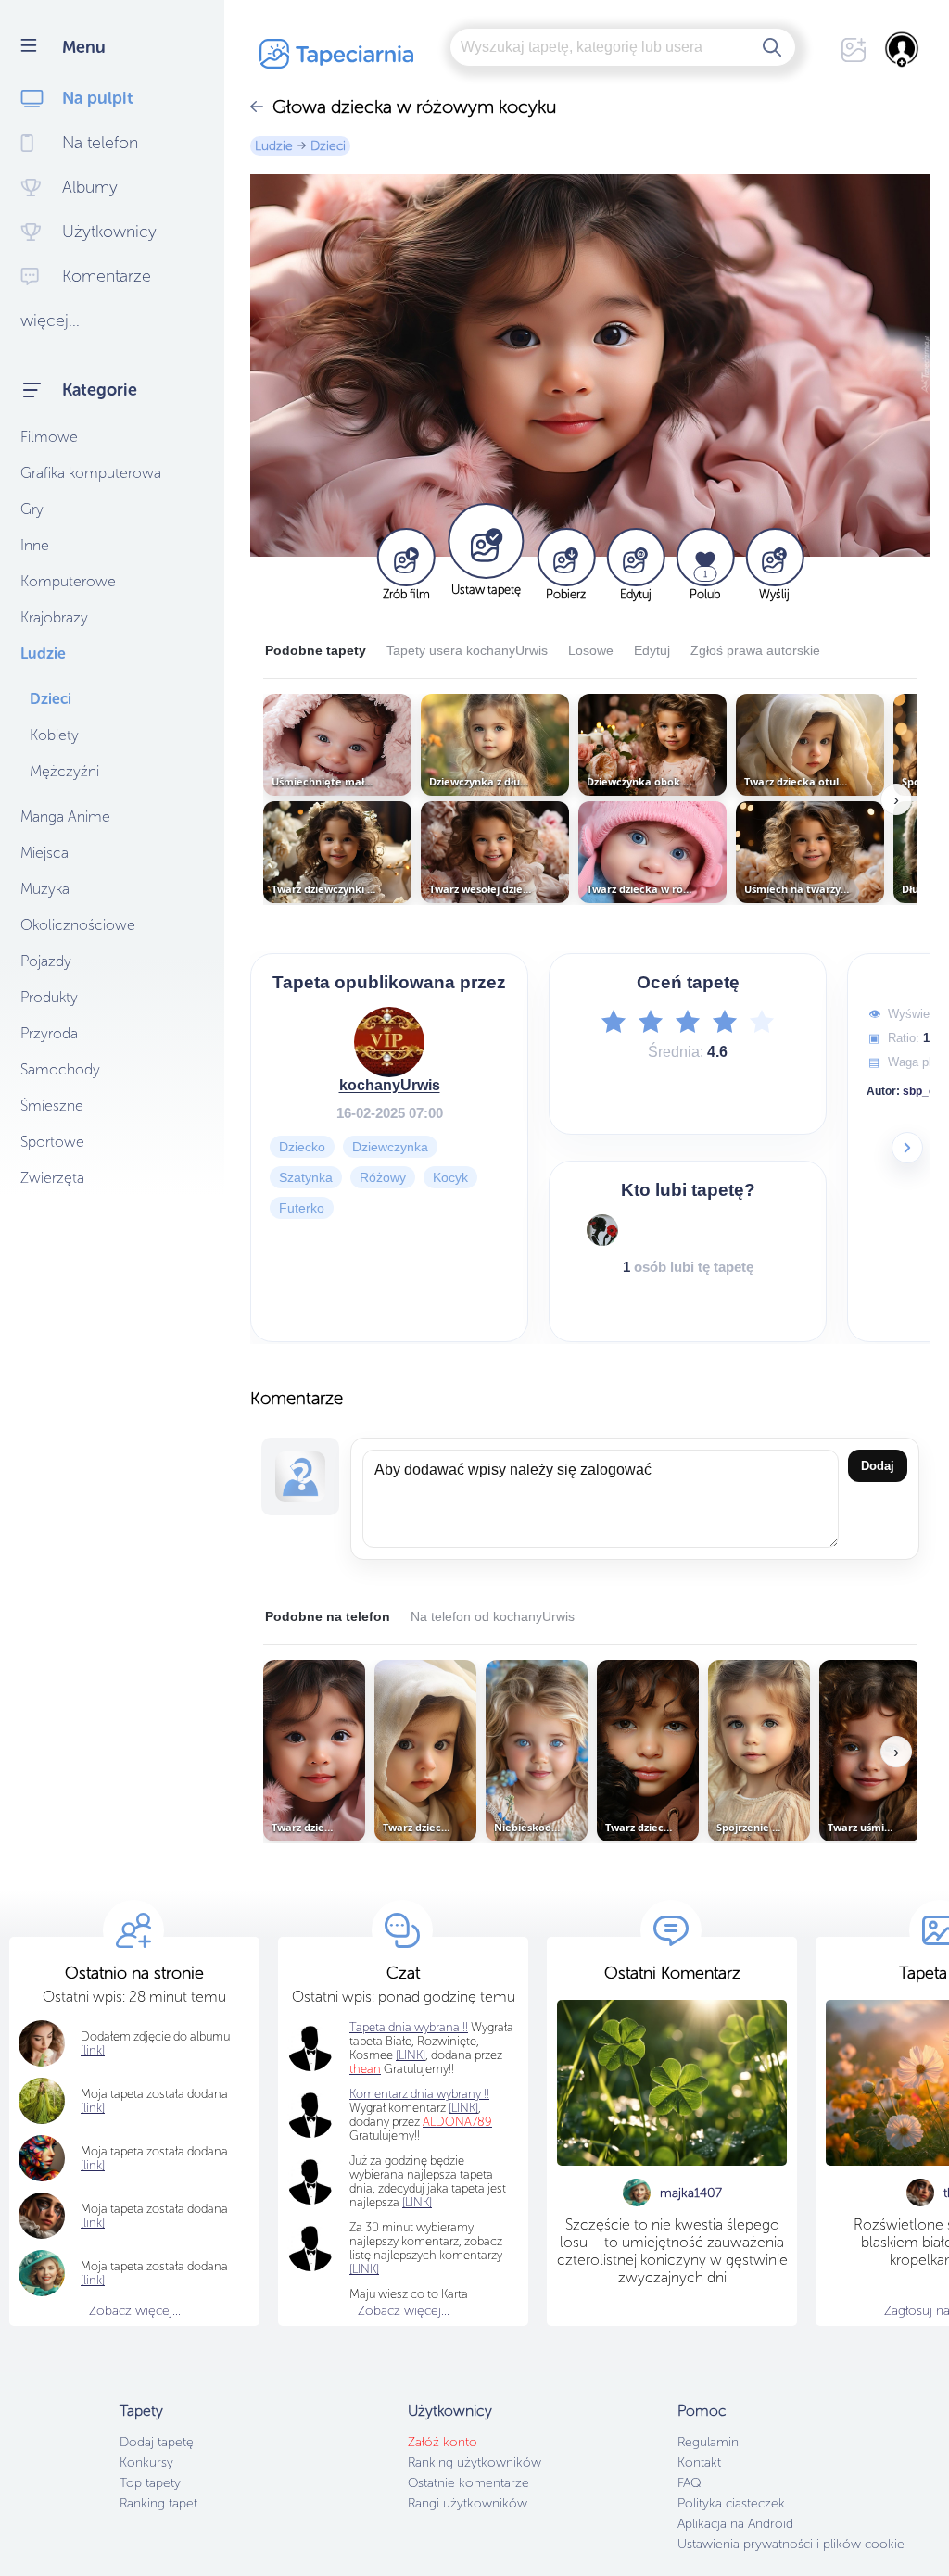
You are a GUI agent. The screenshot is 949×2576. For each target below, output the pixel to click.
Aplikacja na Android (735, 2524)
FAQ (689, 2483)
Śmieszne (52, 1106)
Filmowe (49, 437)
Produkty (49, 997)
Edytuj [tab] (652, 650)
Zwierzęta (52, 1178)
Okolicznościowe (78, 925)
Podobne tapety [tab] (316, 650)
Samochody (60, 1069)
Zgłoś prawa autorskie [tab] (755, 650)
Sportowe (52, 1142)
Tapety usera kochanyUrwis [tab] (467, 650)
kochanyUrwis (390, 1085)
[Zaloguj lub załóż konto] (903, 49)
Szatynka (306, 1177)
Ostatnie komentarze (468, 2483)
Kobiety (54, 735)
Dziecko (302, 1147)
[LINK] (463, 2108)
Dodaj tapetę (157, 2442)
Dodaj (878, 1466)
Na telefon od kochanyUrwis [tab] (493, 1616)
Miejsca (44, 853)
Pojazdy (46, 961)
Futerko (302, 1208)
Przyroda (49, 1033)
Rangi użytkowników (468, 2503)
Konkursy (146, 2463)
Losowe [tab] (591, 650)
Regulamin (708, 2442)
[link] (93, 2108)
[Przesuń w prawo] (907, 1148)
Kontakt (699, 2463)
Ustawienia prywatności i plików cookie (791, 2544)
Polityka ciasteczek (731, 2503)
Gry (32, 509)
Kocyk (450, 1177)
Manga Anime (65, 817)
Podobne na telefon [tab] (328, 1616)
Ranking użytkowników (474, 2463)
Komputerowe (68, 581)
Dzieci (51, 699)
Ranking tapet (158, 2503)
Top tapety (150, 2483)
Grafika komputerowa (91, 473)
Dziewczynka (390, 1147)
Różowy (383, 1177)
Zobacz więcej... (135, 2311)
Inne (35, 545)
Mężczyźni (64, 771)
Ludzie (43, 653)
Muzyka (45, 889)
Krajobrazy (54, 617)
